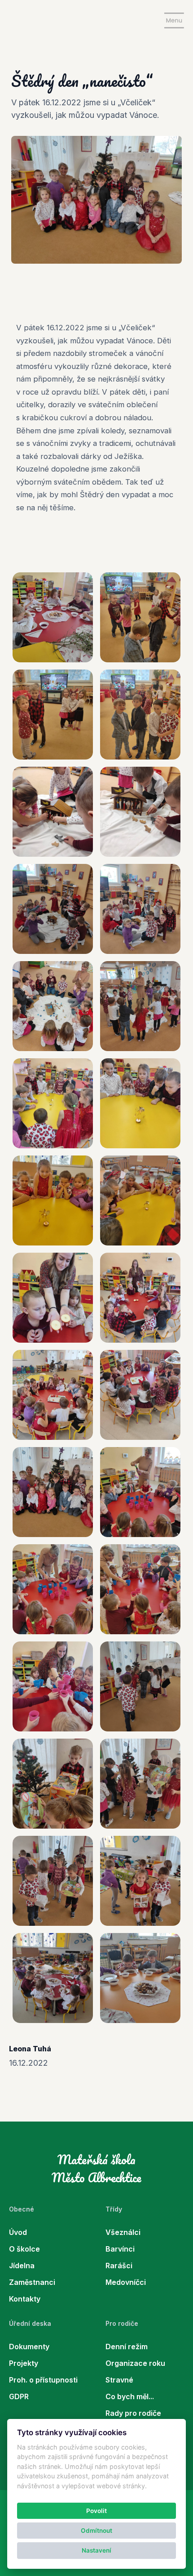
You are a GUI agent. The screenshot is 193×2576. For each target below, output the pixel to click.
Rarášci (119, 2266)
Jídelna (22, 2266)
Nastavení (96, 2550)
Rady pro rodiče (133, 2413)
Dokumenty (29, 2347)
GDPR (19, 2396)
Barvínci (120, 2249)
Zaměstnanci (32, 2282)
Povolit (96, 2511)
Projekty (24, 2363)
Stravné (119, 2380)
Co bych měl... (130, 2396)
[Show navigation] (174, 20)
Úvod (18, 2232)
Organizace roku (135, 2363)
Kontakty (25, 2299)
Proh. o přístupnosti (43, 2380)
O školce (24, 2249)
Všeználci (123, 2232)
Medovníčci (126, 2282)
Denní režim (127, 2347)
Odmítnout (96, 2531)
